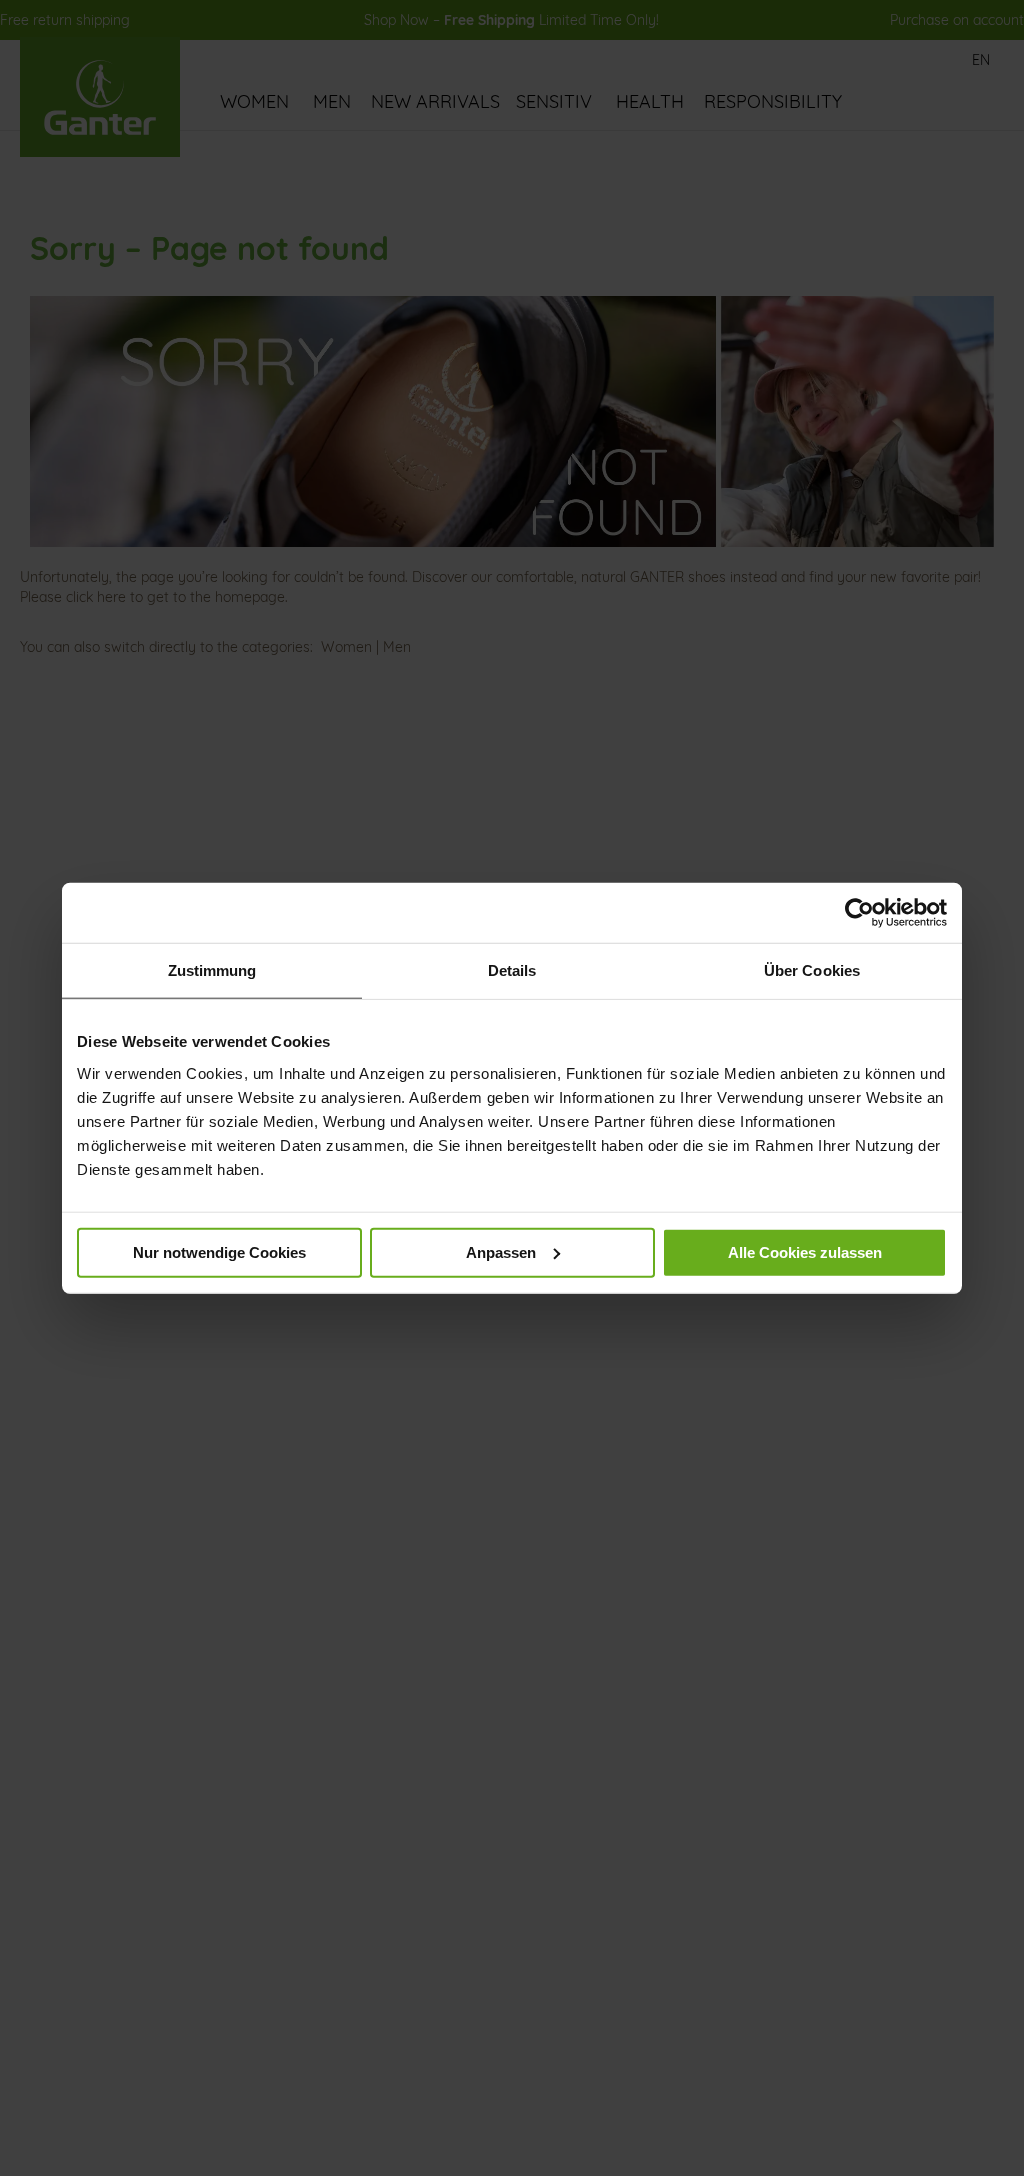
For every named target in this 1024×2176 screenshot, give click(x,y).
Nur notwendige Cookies (219, 1251)
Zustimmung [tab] (212, 970)
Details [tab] (512, 970)
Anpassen (501, 1251)
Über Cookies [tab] (812, 970)
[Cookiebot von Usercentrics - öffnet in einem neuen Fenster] (859, 913)
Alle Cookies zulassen (805, 1251)
